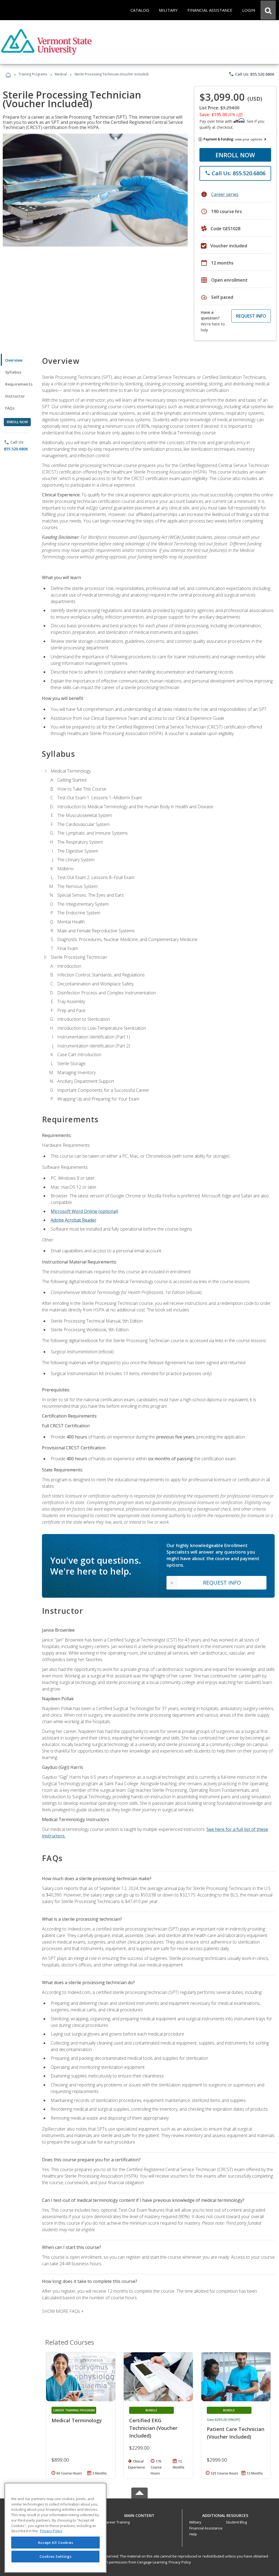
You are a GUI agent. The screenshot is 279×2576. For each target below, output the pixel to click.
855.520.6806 (16, 449)
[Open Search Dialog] (268, 10)
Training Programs (33, 74)
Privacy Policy (180, 2562)
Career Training (117, 2522)
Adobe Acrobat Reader (74, 1220)
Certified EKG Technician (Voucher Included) (153, 2428)
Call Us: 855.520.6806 (251, 74)
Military (195, 2522)
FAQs (10, 408)
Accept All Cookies (56, 2543)
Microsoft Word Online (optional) (84, 1211)
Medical (61, 74)
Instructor (15, 396)
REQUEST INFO (251, 316)
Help (193, 2534)
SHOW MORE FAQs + (63, 2311)
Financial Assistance (206, 2528)
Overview (14, 360)
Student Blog (236, 2522)
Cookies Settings (56, 2556)
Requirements (19, 384)
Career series (225, 194)
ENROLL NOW (235, 155)
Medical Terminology (77, 2420)
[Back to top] (139, 2514)
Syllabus (13, 372)
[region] (55, 2528)
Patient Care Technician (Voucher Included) (236, 2433)
